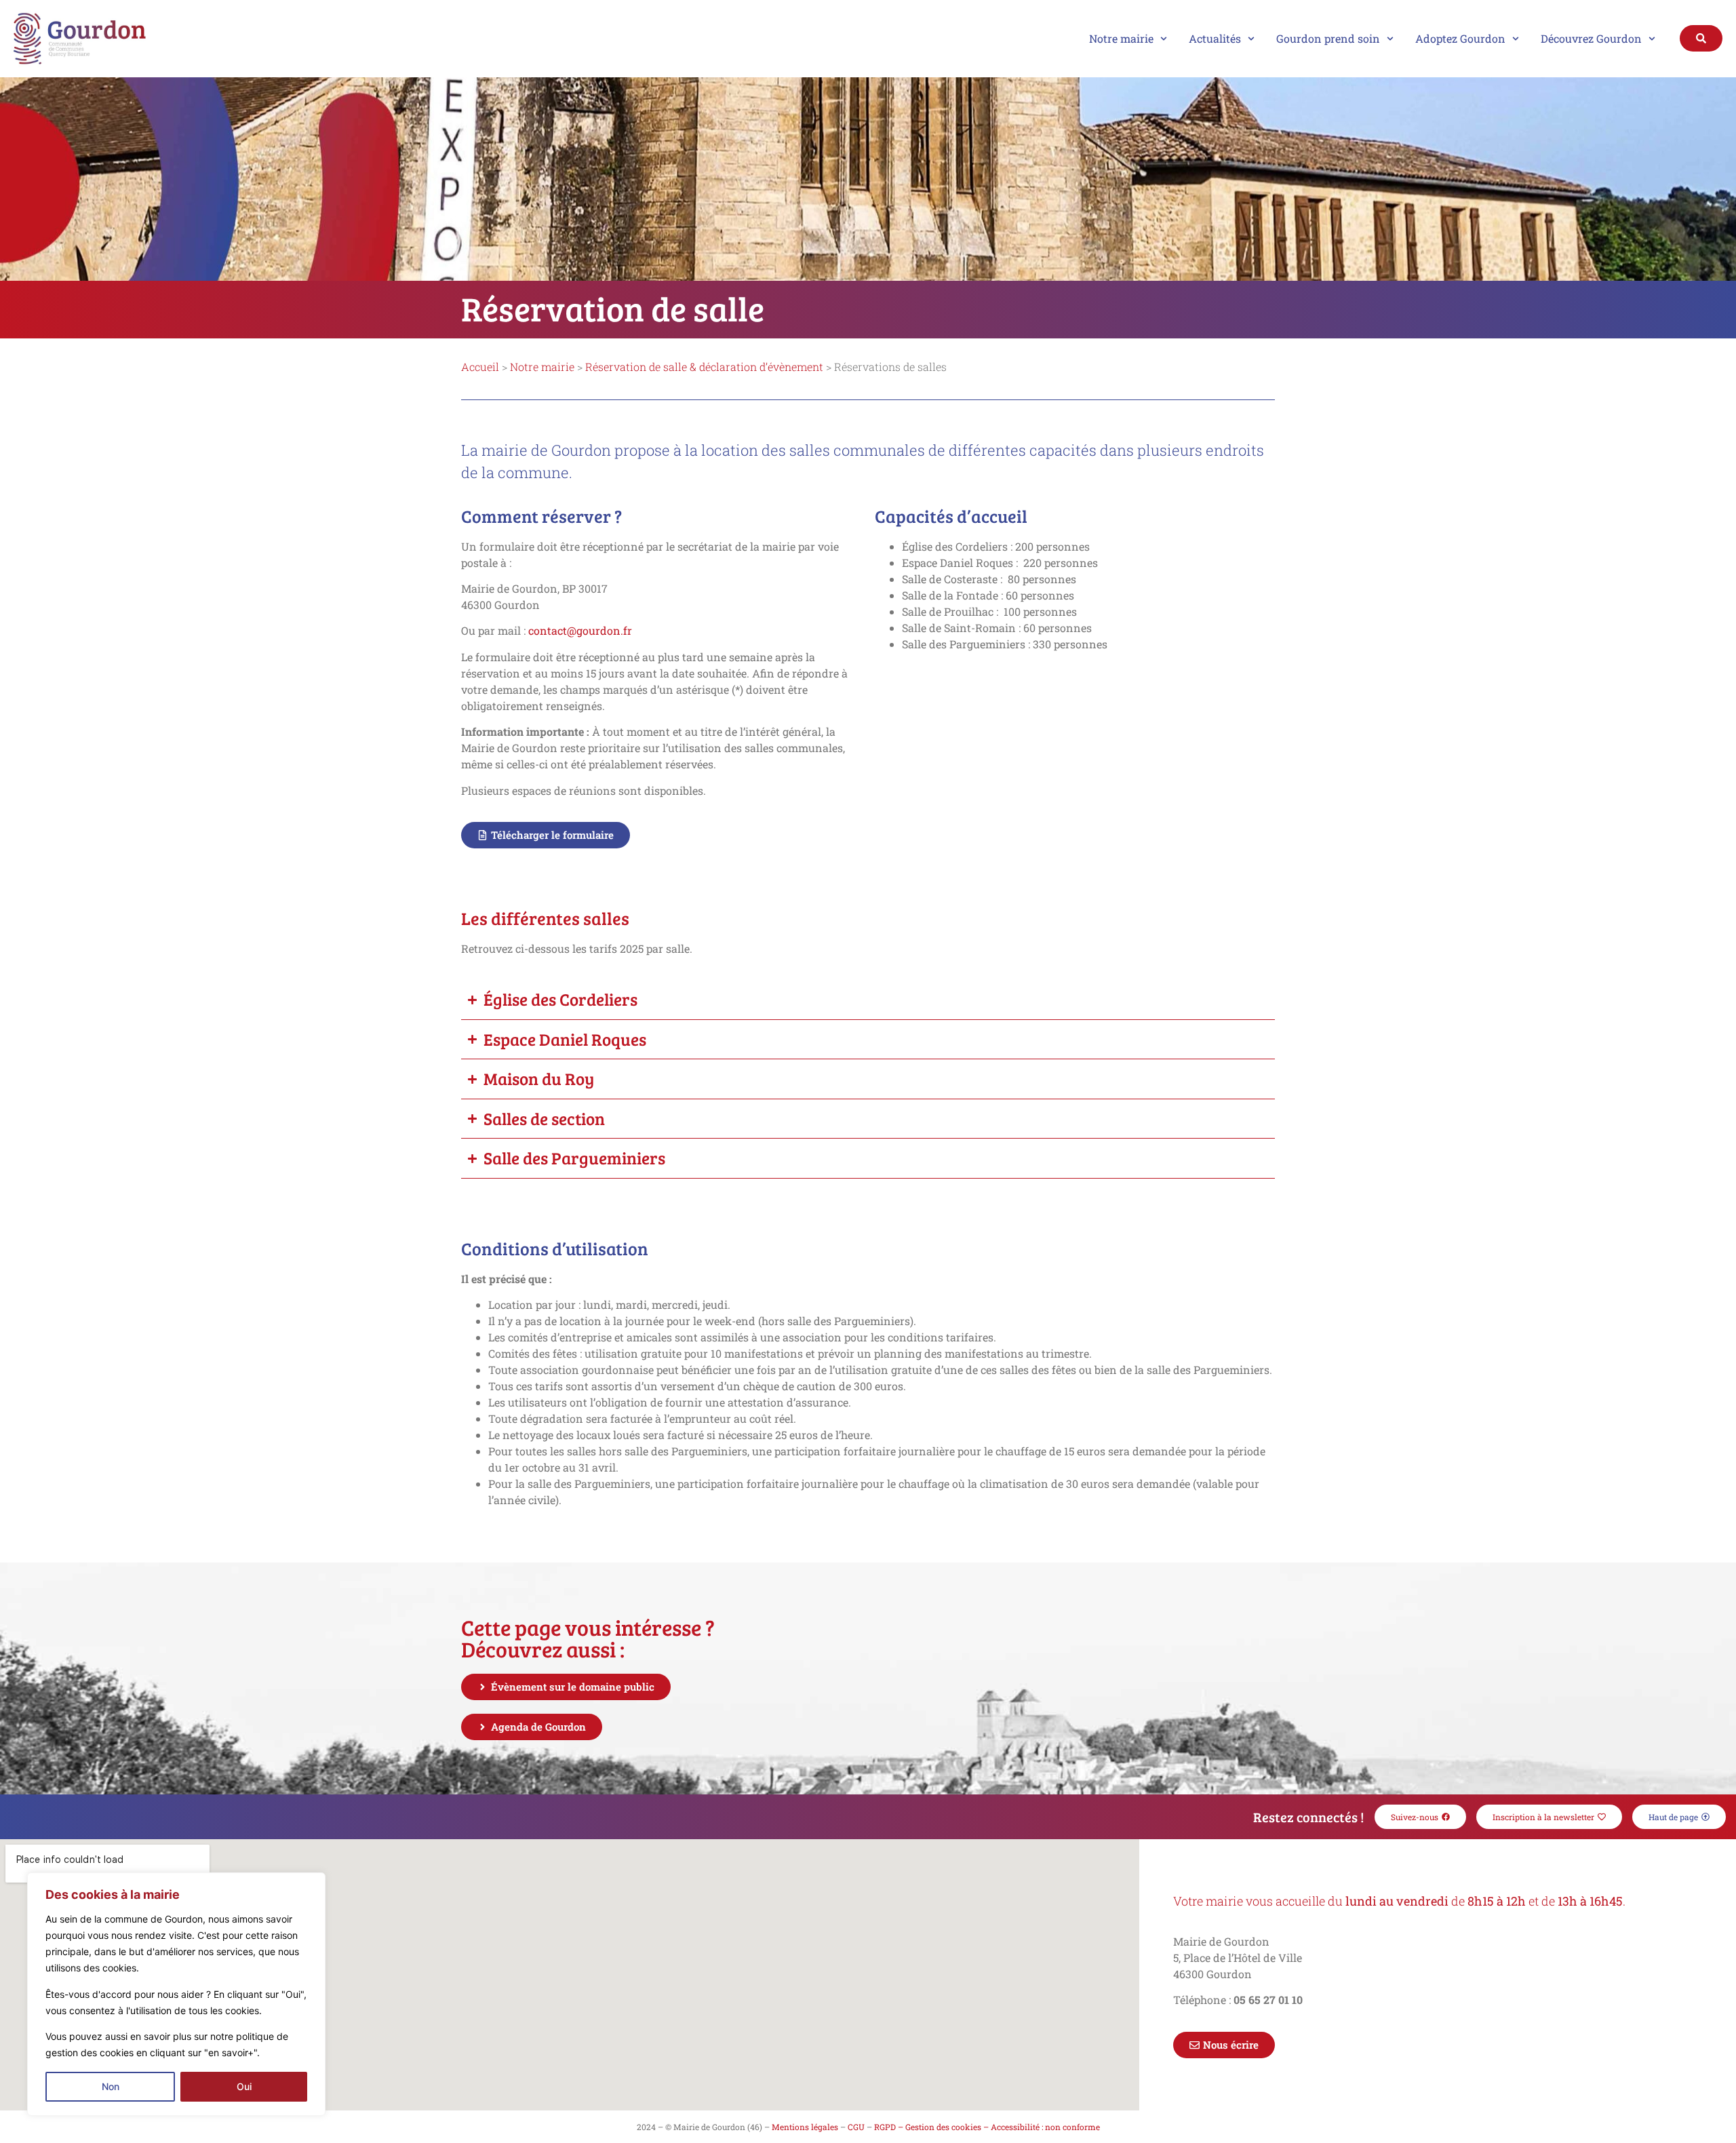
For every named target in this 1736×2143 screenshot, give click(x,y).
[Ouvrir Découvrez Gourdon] (1652, 39)
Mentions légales (805, 2127)
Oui (244, 2086)
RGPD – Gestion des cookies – (931, 2127)
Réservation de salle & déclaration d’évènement (704, 367)
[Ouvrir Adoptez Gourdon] (1516, 39)
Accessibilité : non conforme (1045, 2127)
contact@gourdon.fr (580, 630)
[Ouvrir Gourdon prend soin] (1390, 39)
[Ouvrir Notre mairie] (1164, 39)
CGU (856, 2127)
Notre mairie (542, 367)
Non (111, 2086)
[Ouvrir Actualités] (1251, 39)
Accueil (480, 367)
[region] (176, 1994)
